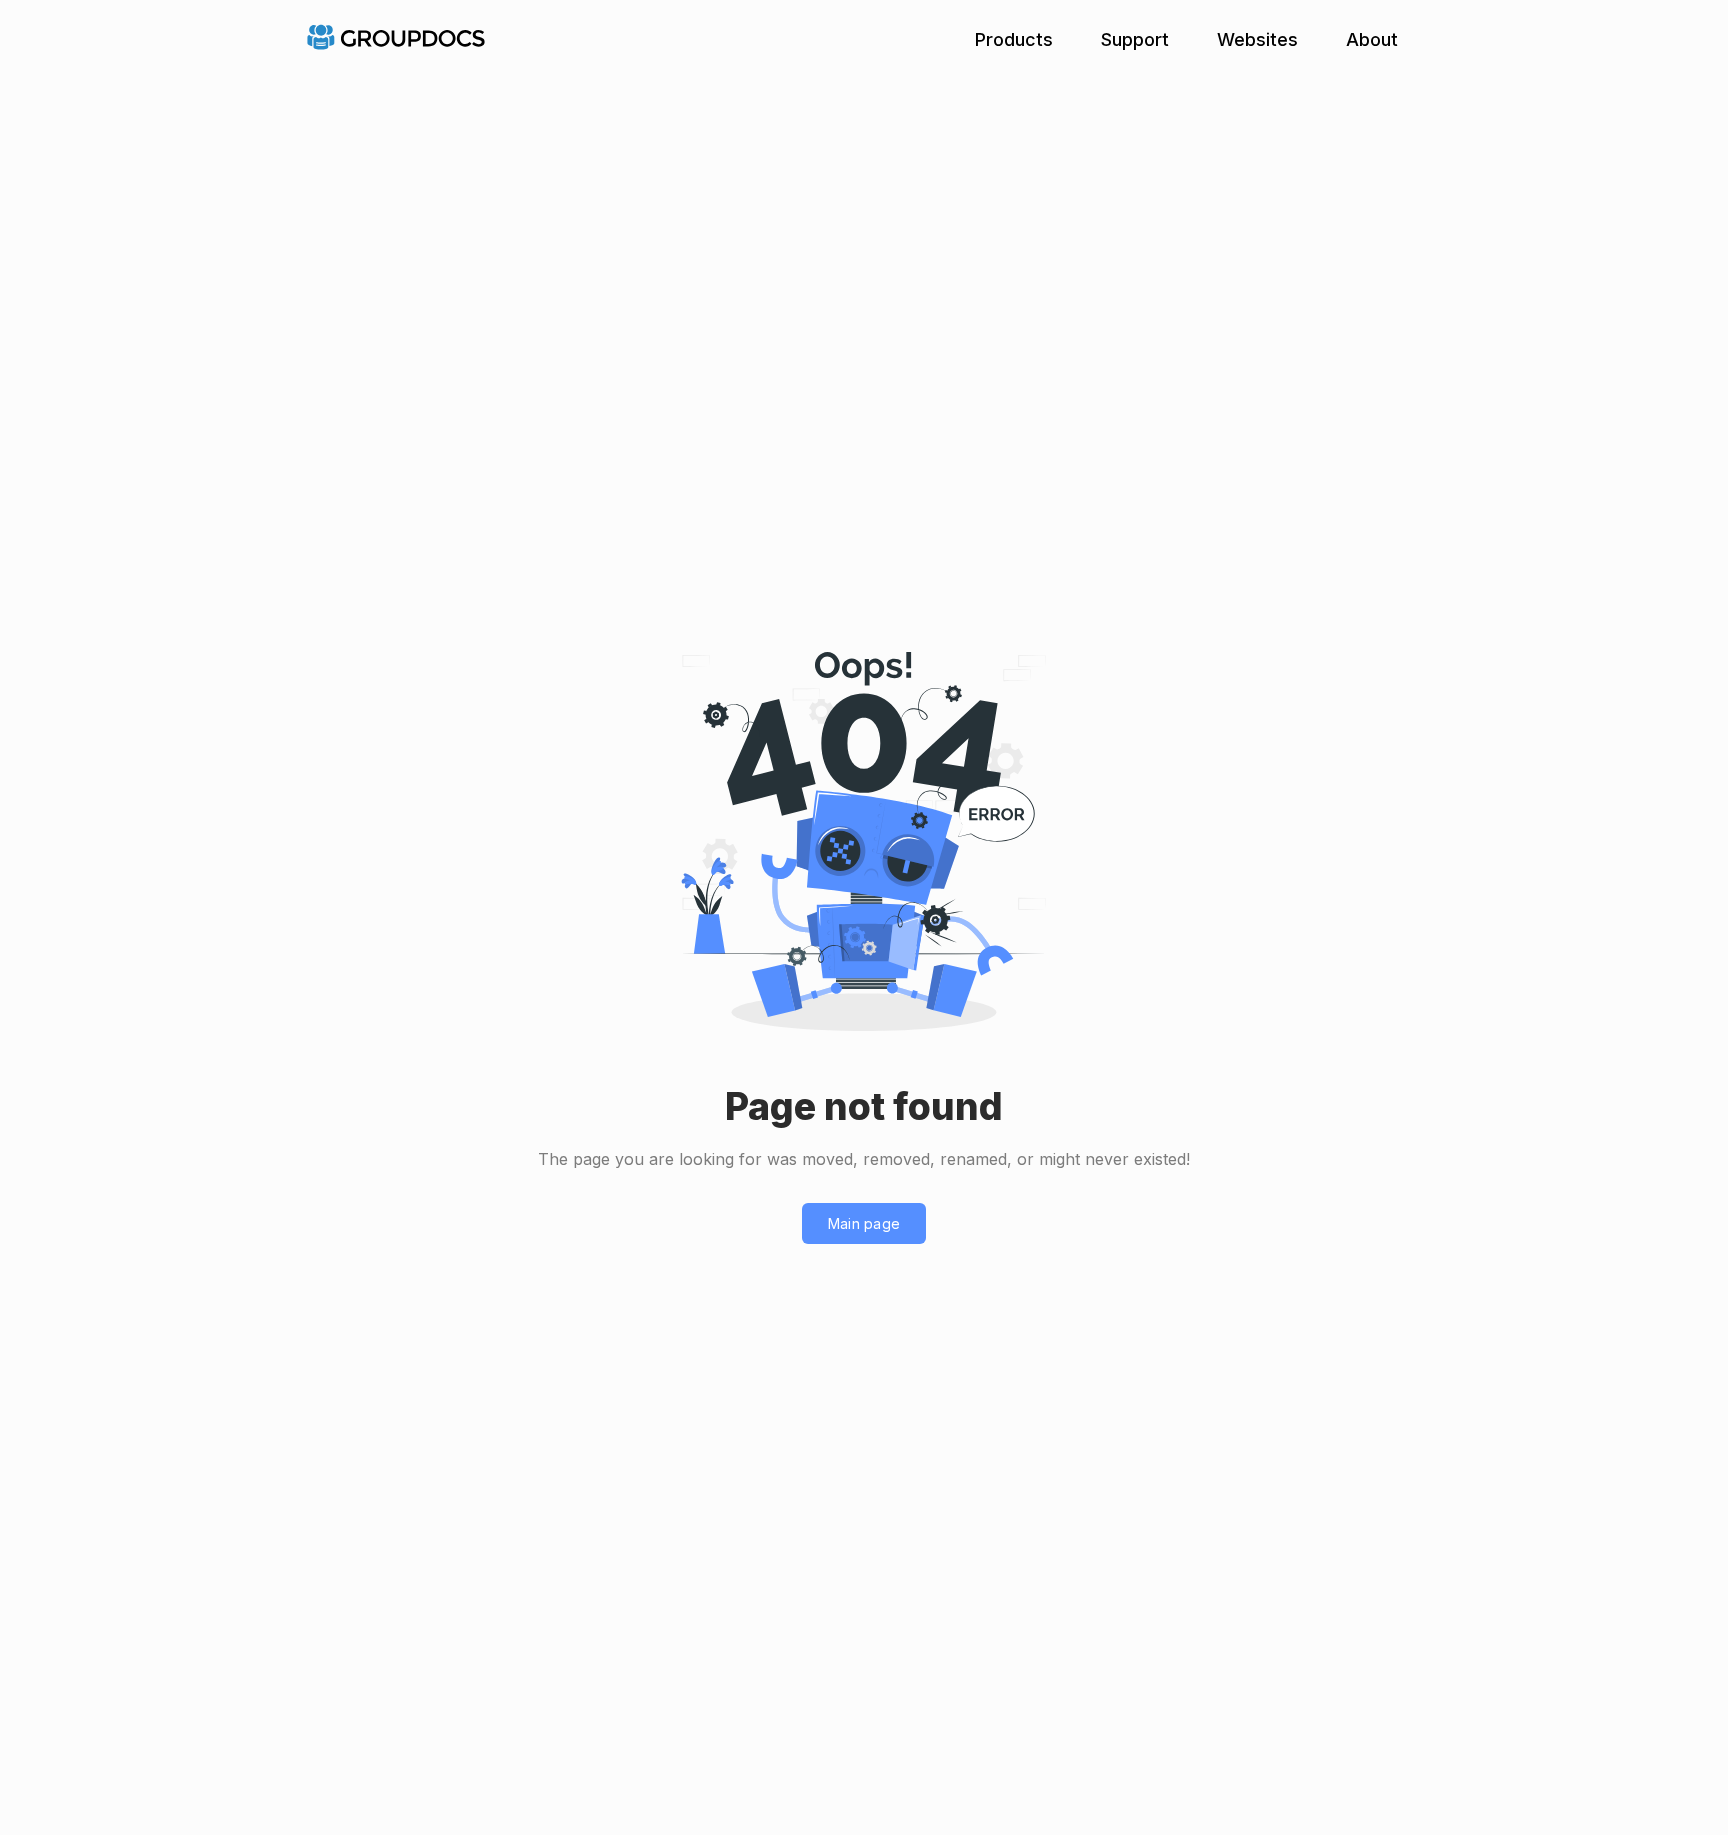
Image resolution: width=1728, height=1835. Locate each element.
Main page (864, 1223)
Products (1014, 39)
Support (1135, 39)
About (1372, 39)
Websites (1257, 39)
